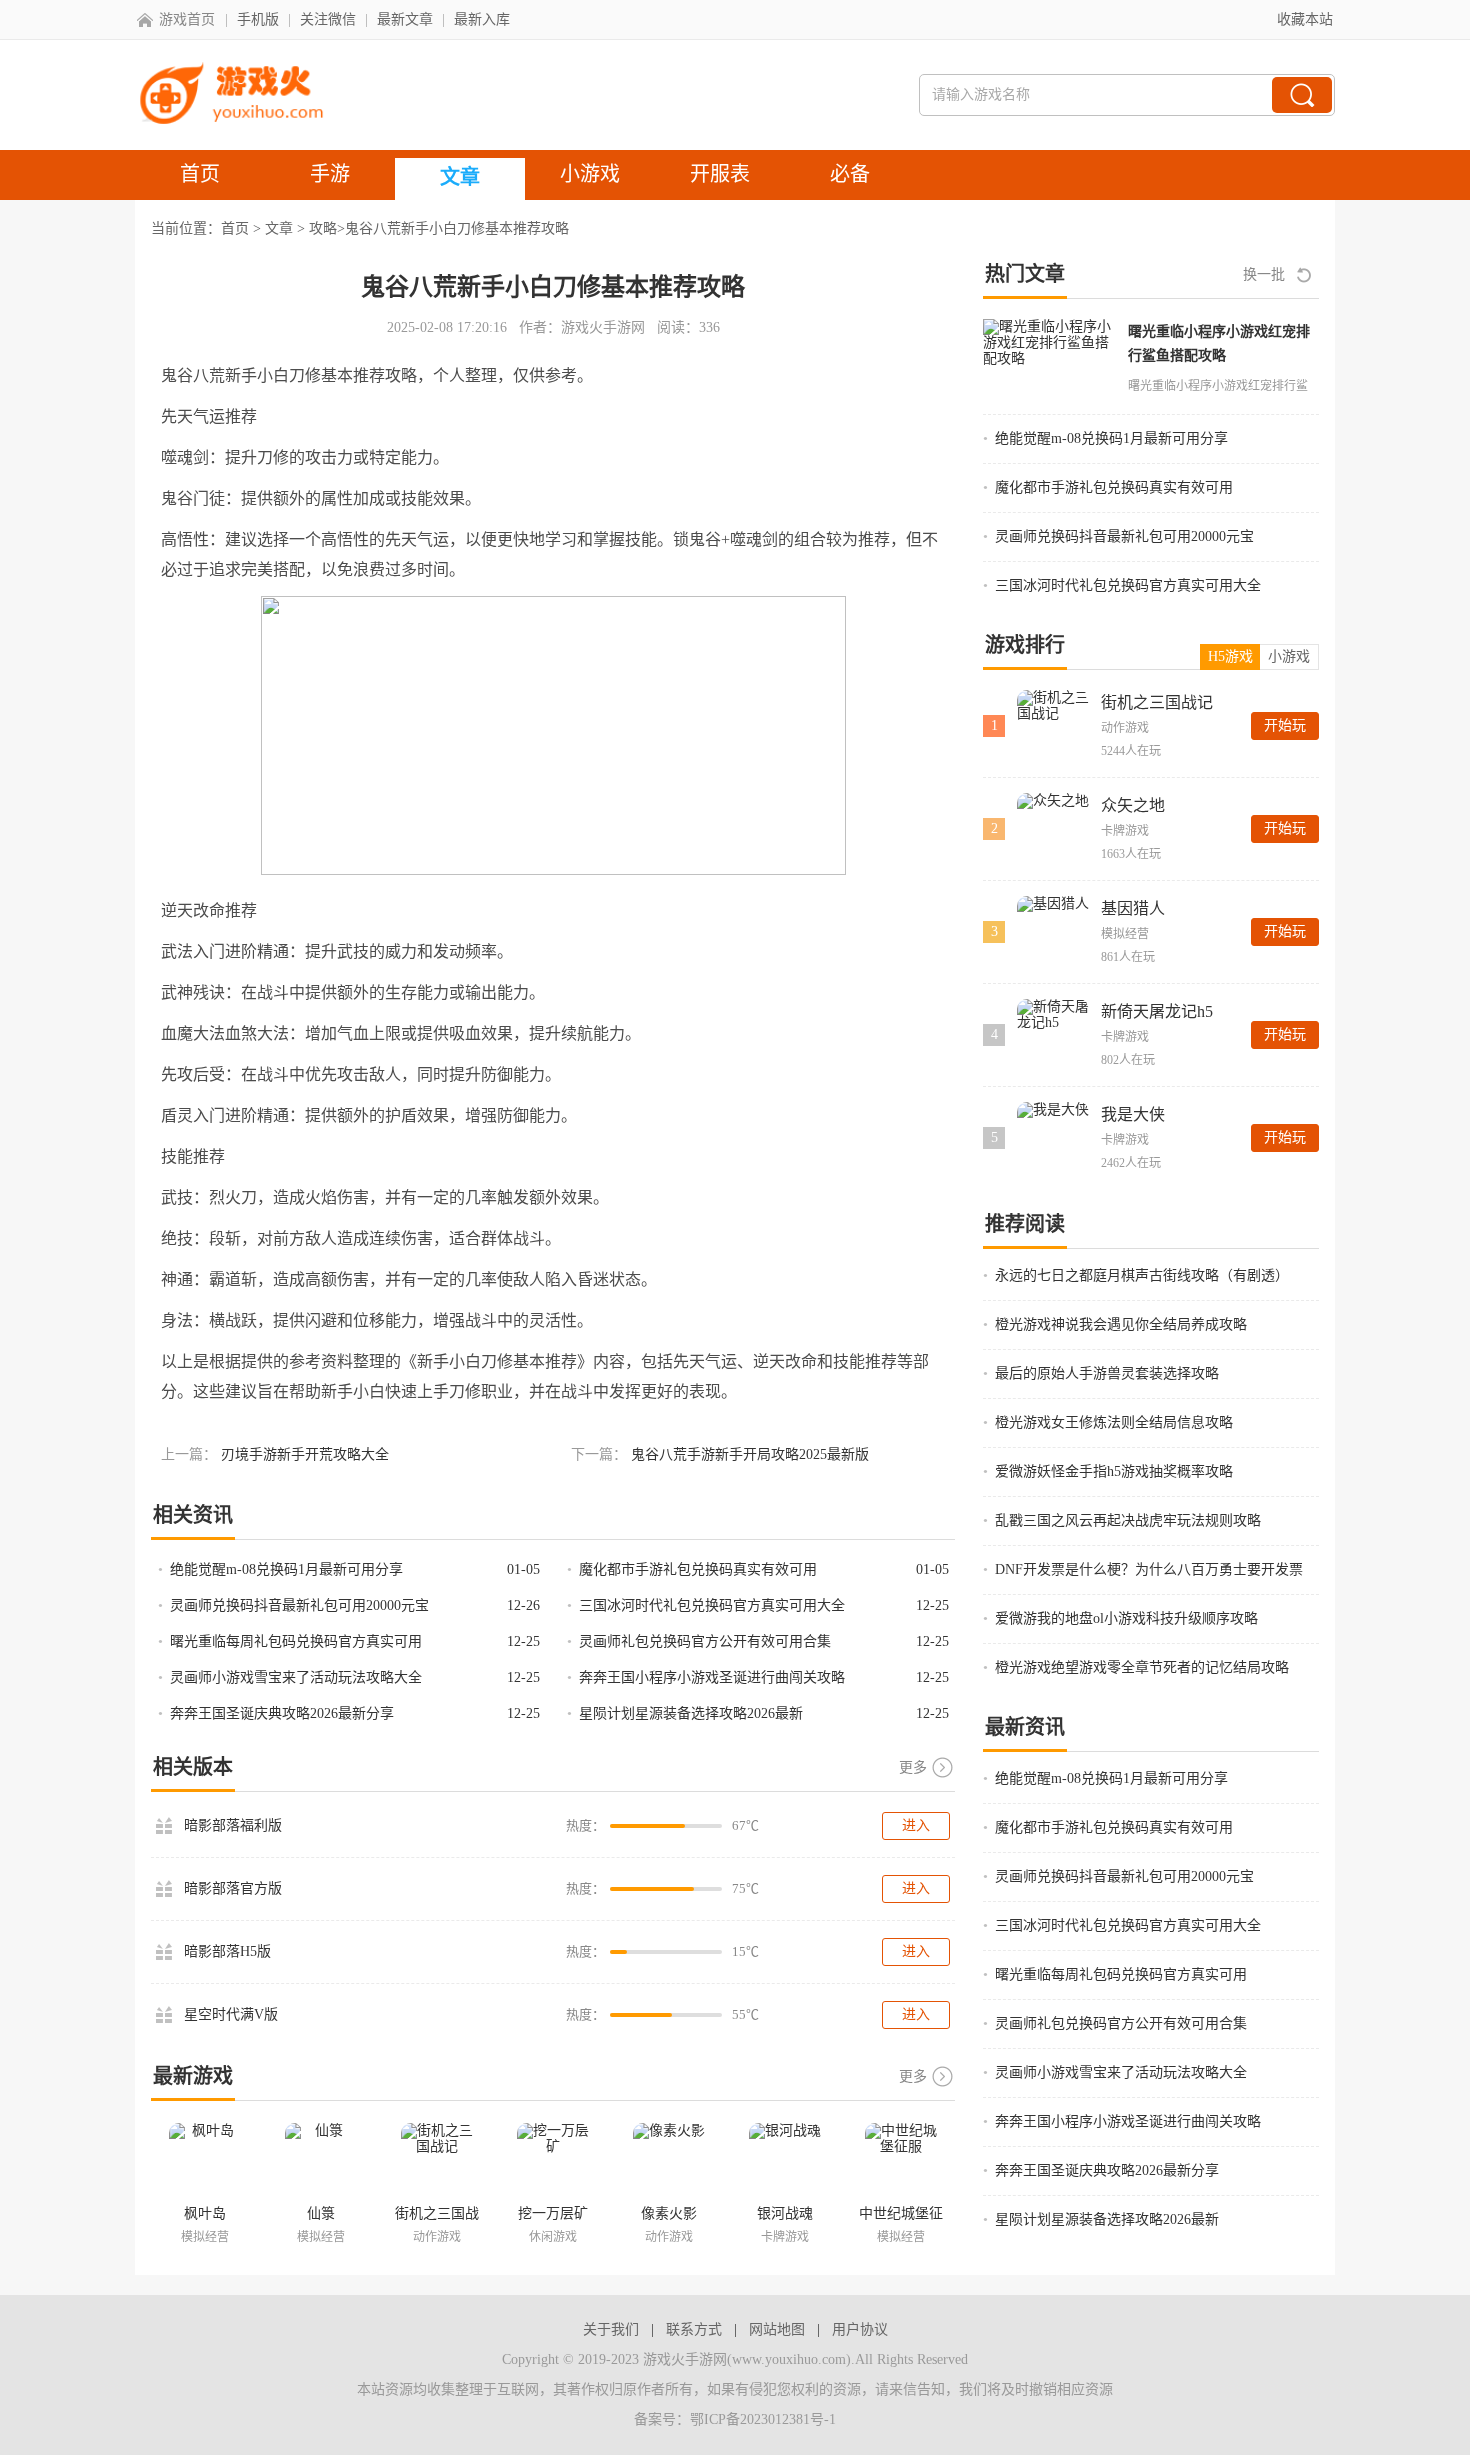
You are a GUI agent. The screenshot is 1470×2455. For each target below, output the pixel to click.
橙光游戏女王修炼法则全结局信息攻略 (1114, 1422)
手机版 (258, 19)
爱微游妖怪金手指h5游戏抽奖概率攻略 (1114, 1471)
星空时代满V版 (231, 2014)
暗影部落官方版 (233, 1888)
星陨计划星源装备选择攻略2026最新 (691, 1713)
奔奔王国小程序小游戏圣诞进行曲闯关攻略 (712, 1677)
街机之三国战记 (1157, 702)
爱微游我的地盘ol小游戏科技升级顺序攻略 (1126, 1618)
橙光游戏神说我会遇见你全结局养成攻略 (1121, 1324)
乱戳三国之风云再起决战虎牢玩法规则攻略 (1128, 1520)
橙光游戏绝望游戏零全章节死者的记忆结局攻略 (1142, 1667)
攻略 (323, 228)
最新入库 (482, 19)
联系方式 (694, 2329)
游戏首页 (187, 19)
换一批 (1264, 274)
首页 (235, 228)
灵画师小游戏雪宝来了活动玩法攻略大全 (296, 1677)
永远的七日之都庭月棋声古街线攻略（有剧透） (1142, 1275)
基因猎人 (1133, 908)
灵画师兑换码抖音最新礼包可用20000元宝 (299, 1605)
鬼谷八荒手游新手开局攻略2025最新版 (750, 1454)
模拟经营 (1125, 934)
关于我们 (611, 2329)
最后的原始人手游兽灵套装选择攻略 (1107, 1373)
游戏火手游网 (603, 327)
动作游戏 (1125, 728)
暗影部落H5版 (227, 1951)
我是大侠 (1133, 1114)
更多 (913, 1767)
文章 (279, 228)
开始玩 (1285, 725)
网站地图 (777, 2329)
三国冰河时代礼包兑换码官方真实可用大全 (712, 1605)
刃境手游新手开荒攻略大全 (305, 1454)
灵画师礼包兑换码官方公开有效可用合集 (705, 1641)
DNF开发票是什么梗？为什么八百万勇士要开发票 (1149, 1569)
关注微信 (328, 19)
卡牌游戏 (1125, 831)
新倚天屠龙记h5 (1157, 1011)
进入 (916, 1825)
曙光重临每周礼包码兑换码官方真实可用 (296, 1641)
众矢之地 (1133, 805)
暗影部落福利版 (233, 1825)
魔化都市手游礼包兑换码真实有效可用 (698, 1569)
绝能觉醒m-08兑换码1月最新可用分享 (286, 1569)
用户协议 (860, 2329)
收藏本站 (1305, 19)
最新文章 (405, 19)
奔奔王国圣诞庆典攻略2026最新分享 (282, 1713)
